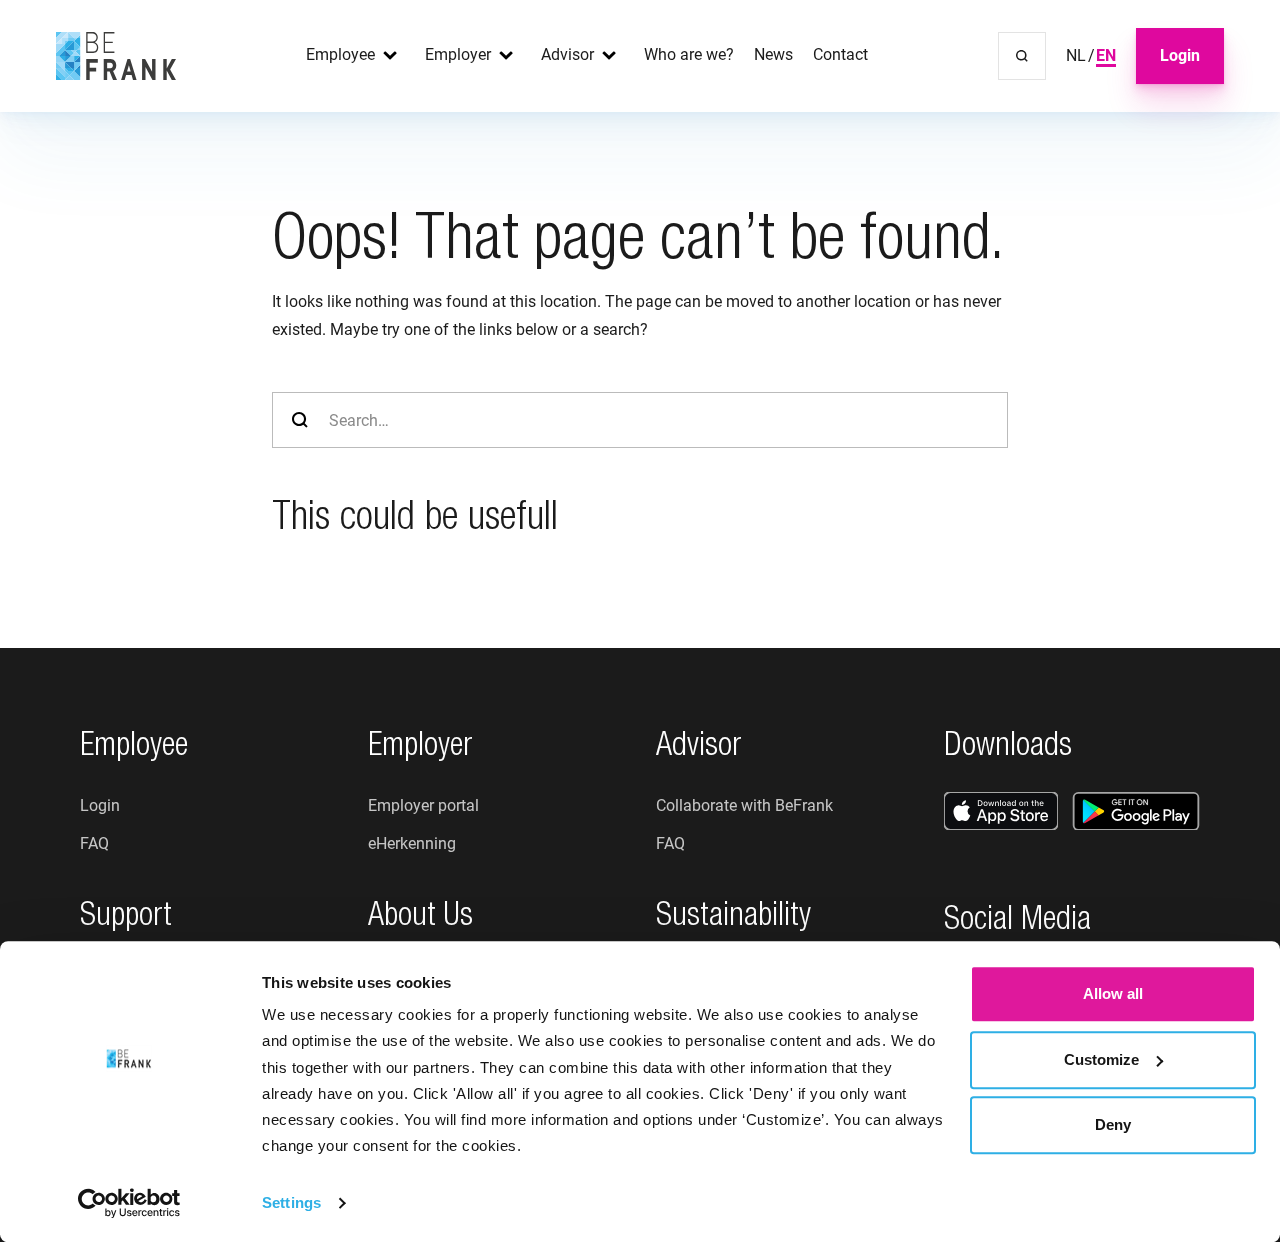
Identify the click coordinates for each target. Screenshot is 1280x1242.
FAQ (94, 843)
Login (1180, 55)
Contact (840, 54)
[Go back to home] (116, 56)
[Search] (1022, 56)
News (773, 54)
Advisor (567, 54)
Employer (458, 54)
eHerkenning (412, 843)
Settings (291, 1202)
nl (1076, 55)
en (1106, 55)
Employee (340, 54)
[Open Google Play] (1136, 811)
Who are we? (689, 54)
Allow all (1113, 993)
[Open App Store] (1001, 811)
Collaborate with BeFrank (744, 805)
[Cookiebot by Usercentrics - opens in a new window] (129, 1203)
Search (300, 420)
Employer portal (423, 805)
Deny (1113, 1124)
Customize (1101, 1059)
